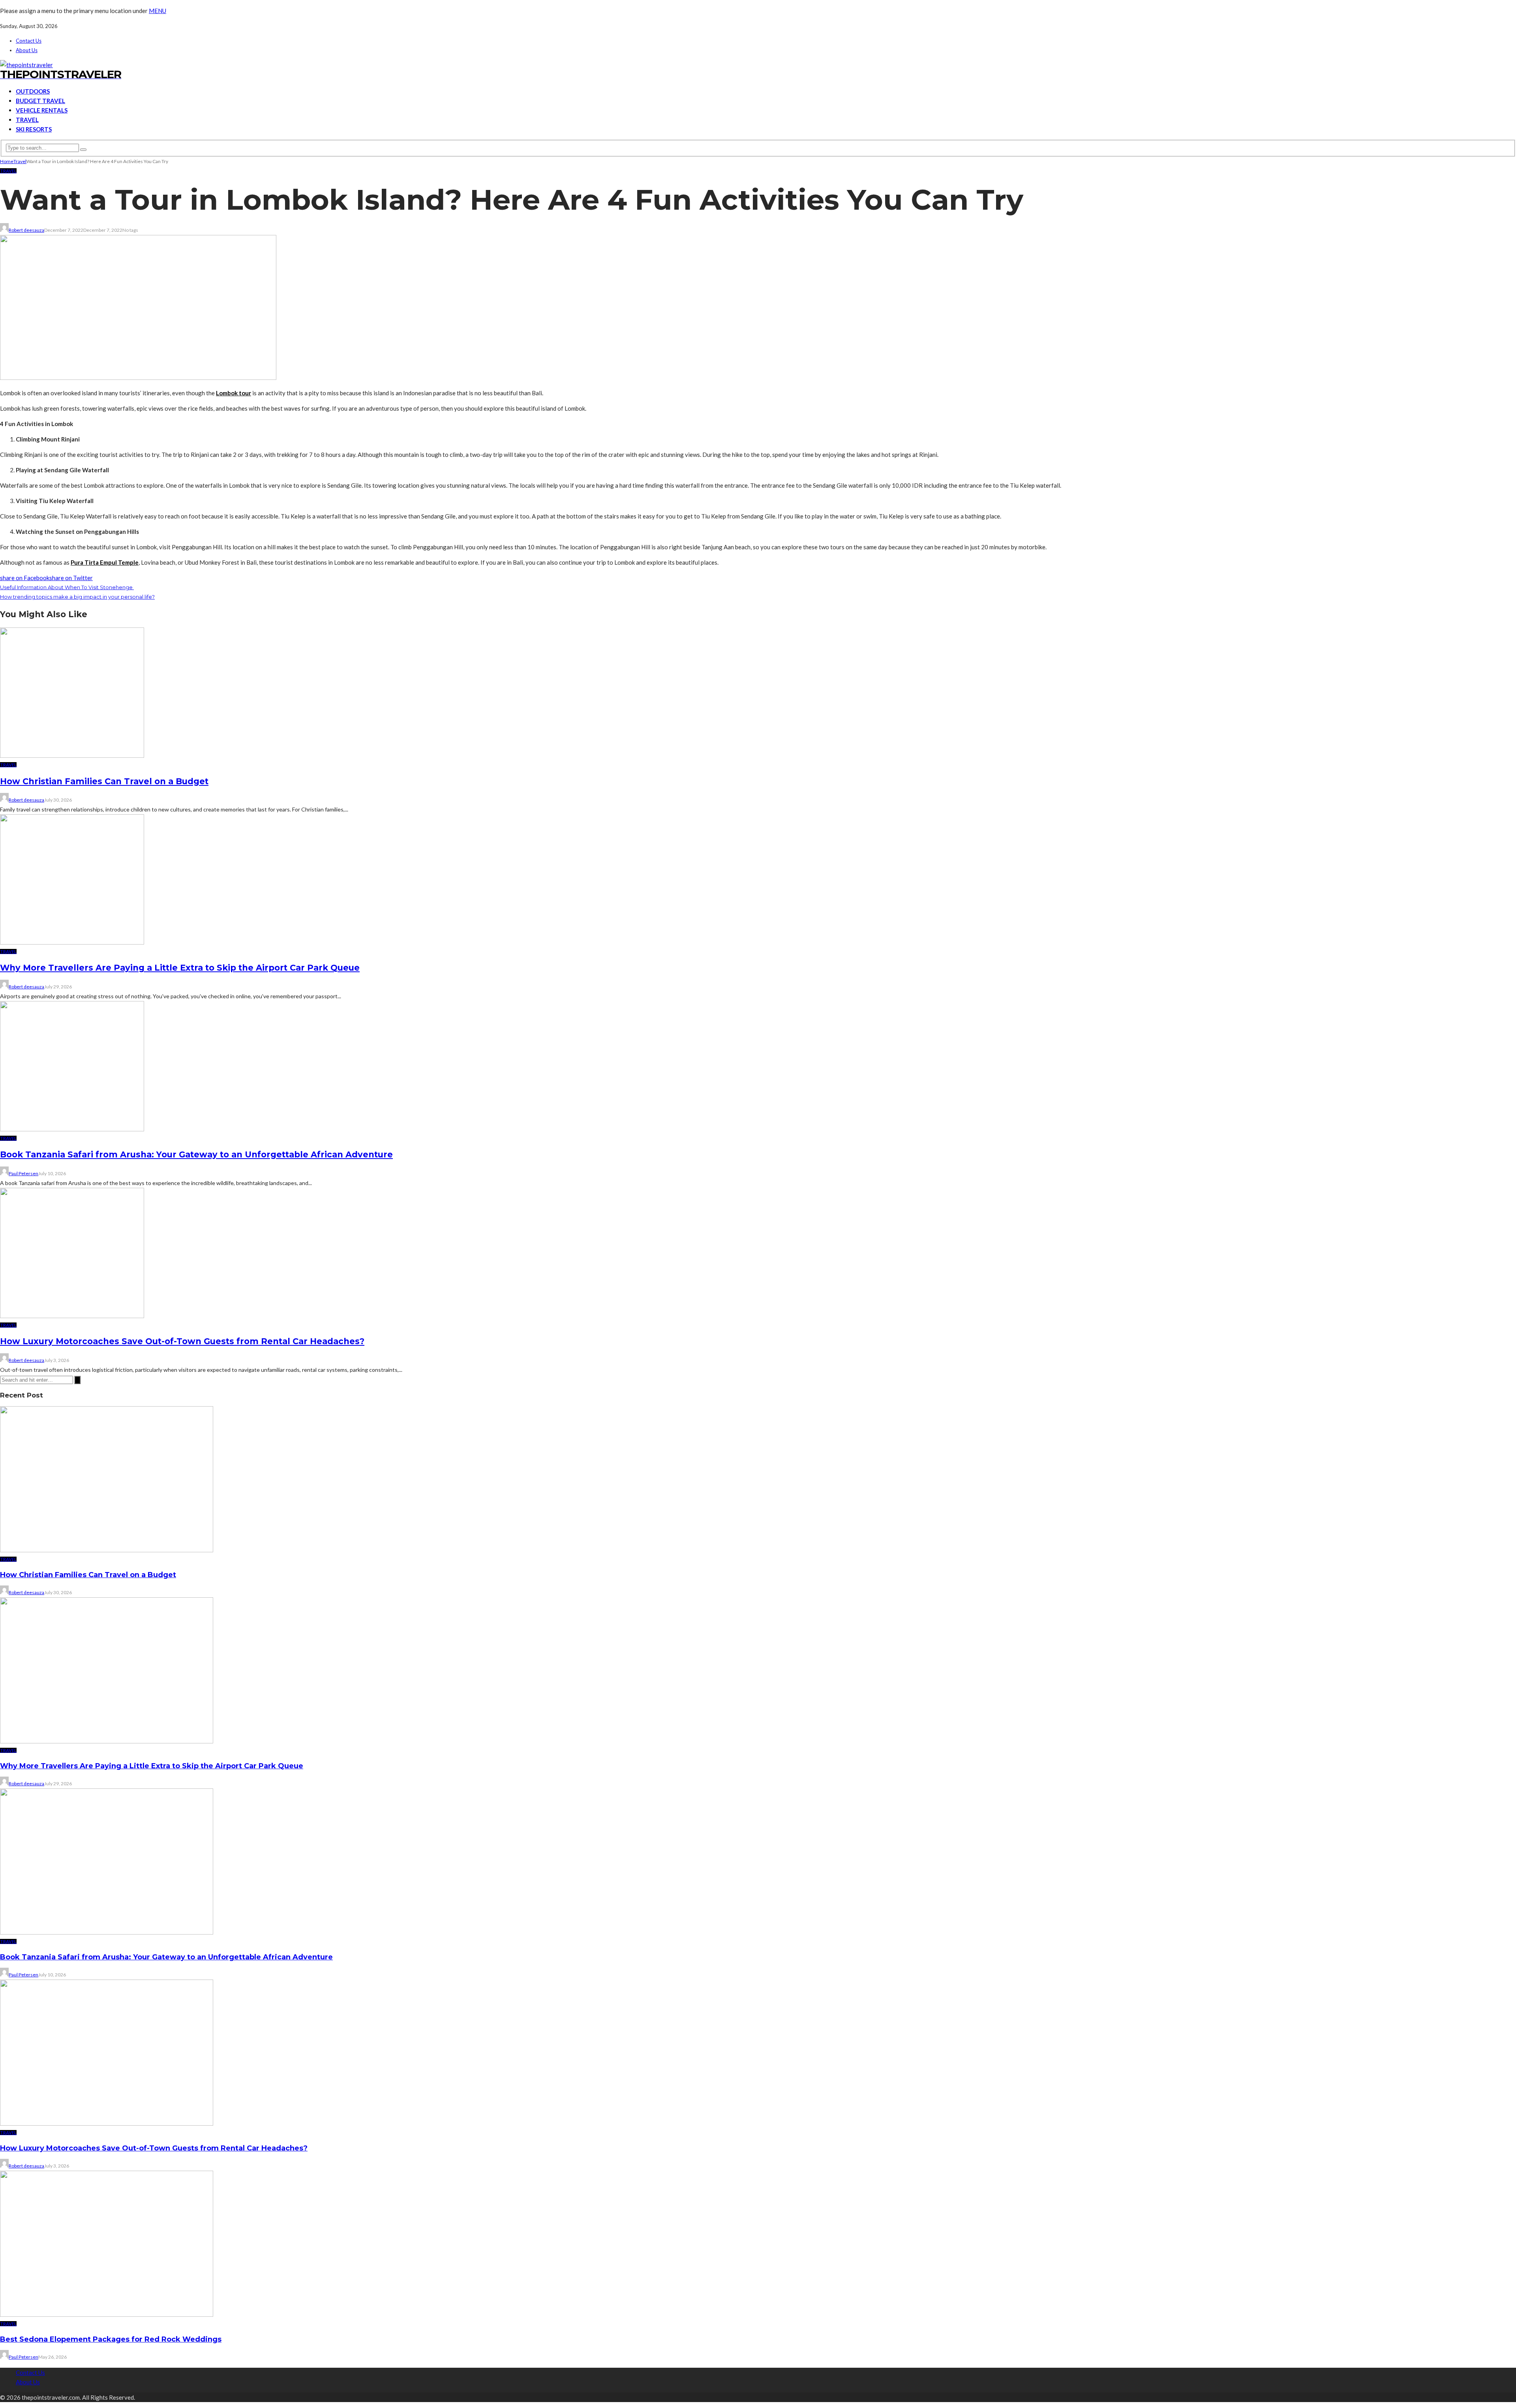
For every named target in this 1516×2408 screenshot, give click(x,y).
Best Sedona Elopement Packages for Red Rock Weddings (111, 2339)
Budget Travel (40, 101)
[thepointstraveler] (26, 65)
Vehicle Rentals (42, 110)
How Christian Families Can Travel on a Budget (104, 781)
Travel (27, 120)
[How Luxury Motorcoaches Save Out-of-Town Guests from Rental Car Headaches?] (72, 1316)
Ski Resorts (34, 129)
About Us (27, 50)
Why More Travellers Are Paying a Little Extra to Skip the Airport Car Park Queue (180, 968)
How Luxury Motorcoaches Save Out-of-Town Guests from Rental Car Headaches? (182, 1341)
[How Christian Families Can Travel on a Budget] (72, 755)
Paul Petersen (23, 1173)
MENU (158, 11)
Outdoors (33, 91)
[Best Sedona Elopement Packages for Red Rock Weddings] (107, 2314)
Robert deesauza (26, 230)
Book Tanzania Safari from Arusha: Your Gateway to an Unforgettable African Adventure (196, 1154)
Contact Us (29, 41)
